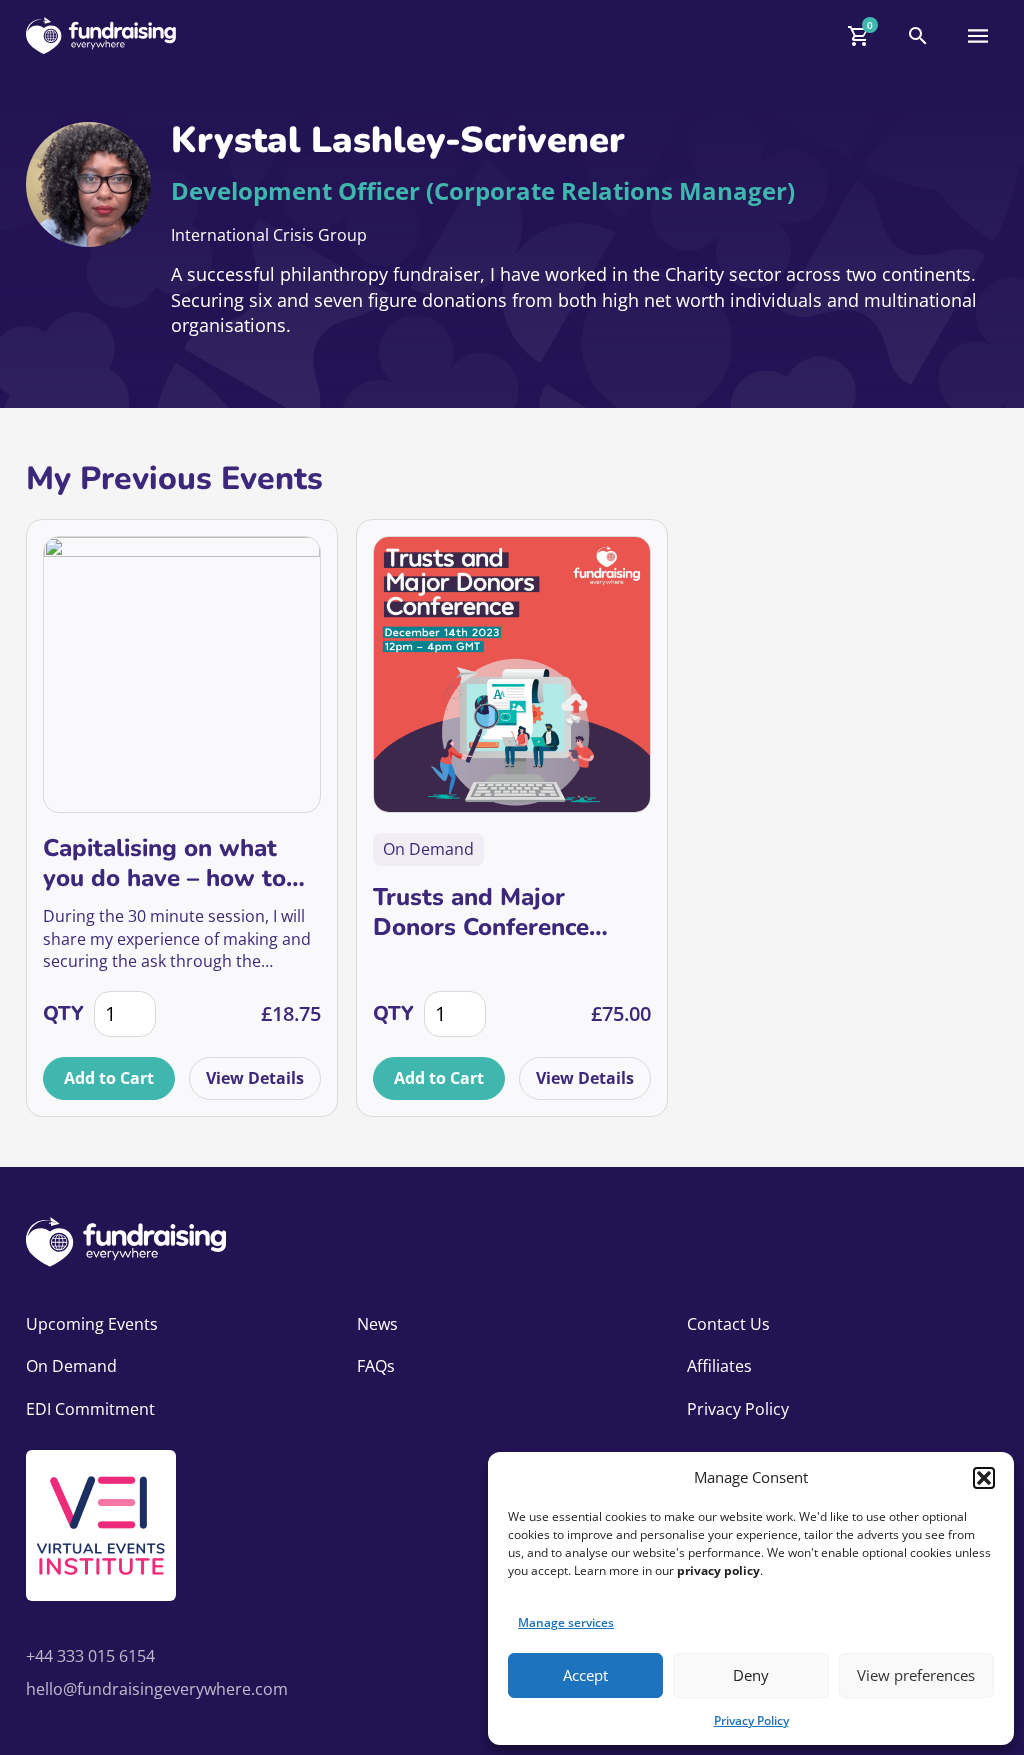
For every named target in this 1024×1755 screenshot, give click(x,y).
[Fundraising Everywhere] (101, 35)
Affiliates (719, 1366)
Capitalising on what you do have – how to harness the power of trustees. (164, 863)
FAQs (376, 1366)
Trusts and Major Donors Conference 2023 (481, 912)
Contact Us (728, 1324)
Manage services (566, 1622)
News (377, 1324)
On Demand (71, 1366)
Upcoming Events (92, 1324)
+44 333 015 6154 (90, 1656)
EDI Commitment (90, 1409)
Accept (585, 1675)
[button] (984, 1478)
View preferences (916, 1675)
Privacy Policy (751, 1720)
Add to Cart (109, 1078)
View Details (255, 1078)
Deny (751, 1675)
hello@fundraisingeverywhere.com (157, 1689)
